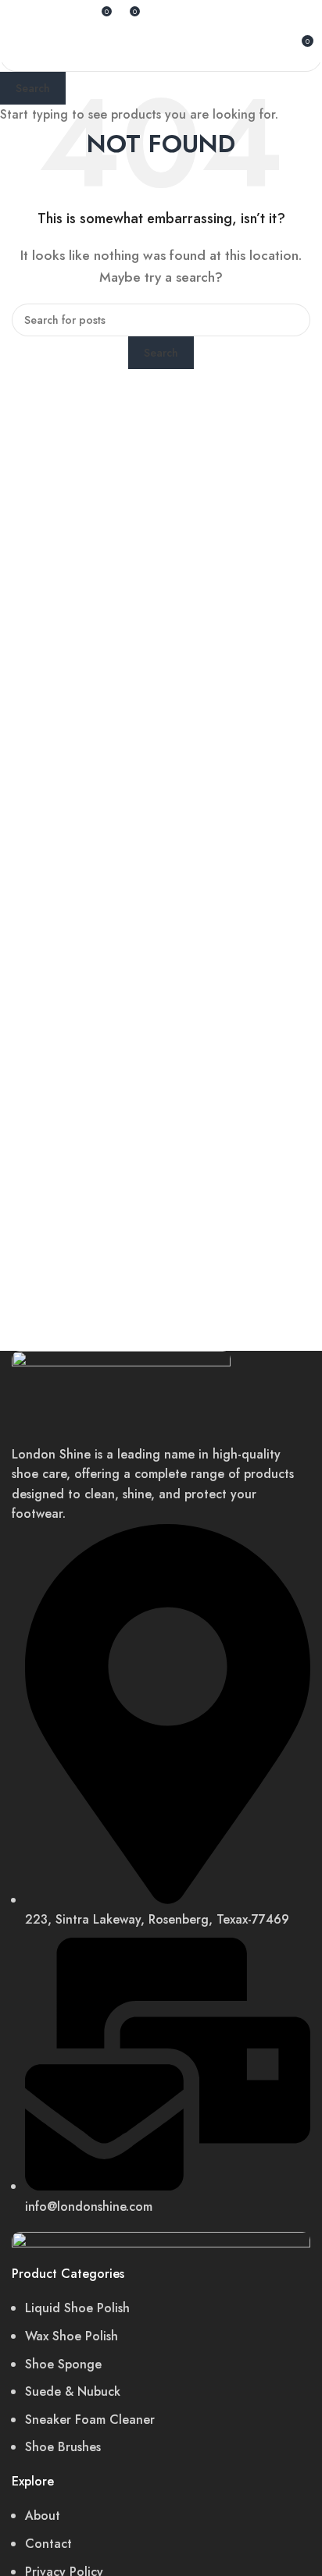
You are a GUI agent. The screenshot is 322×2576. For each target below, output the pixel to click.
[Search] (76, 16)
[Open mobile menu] (18, 47)
